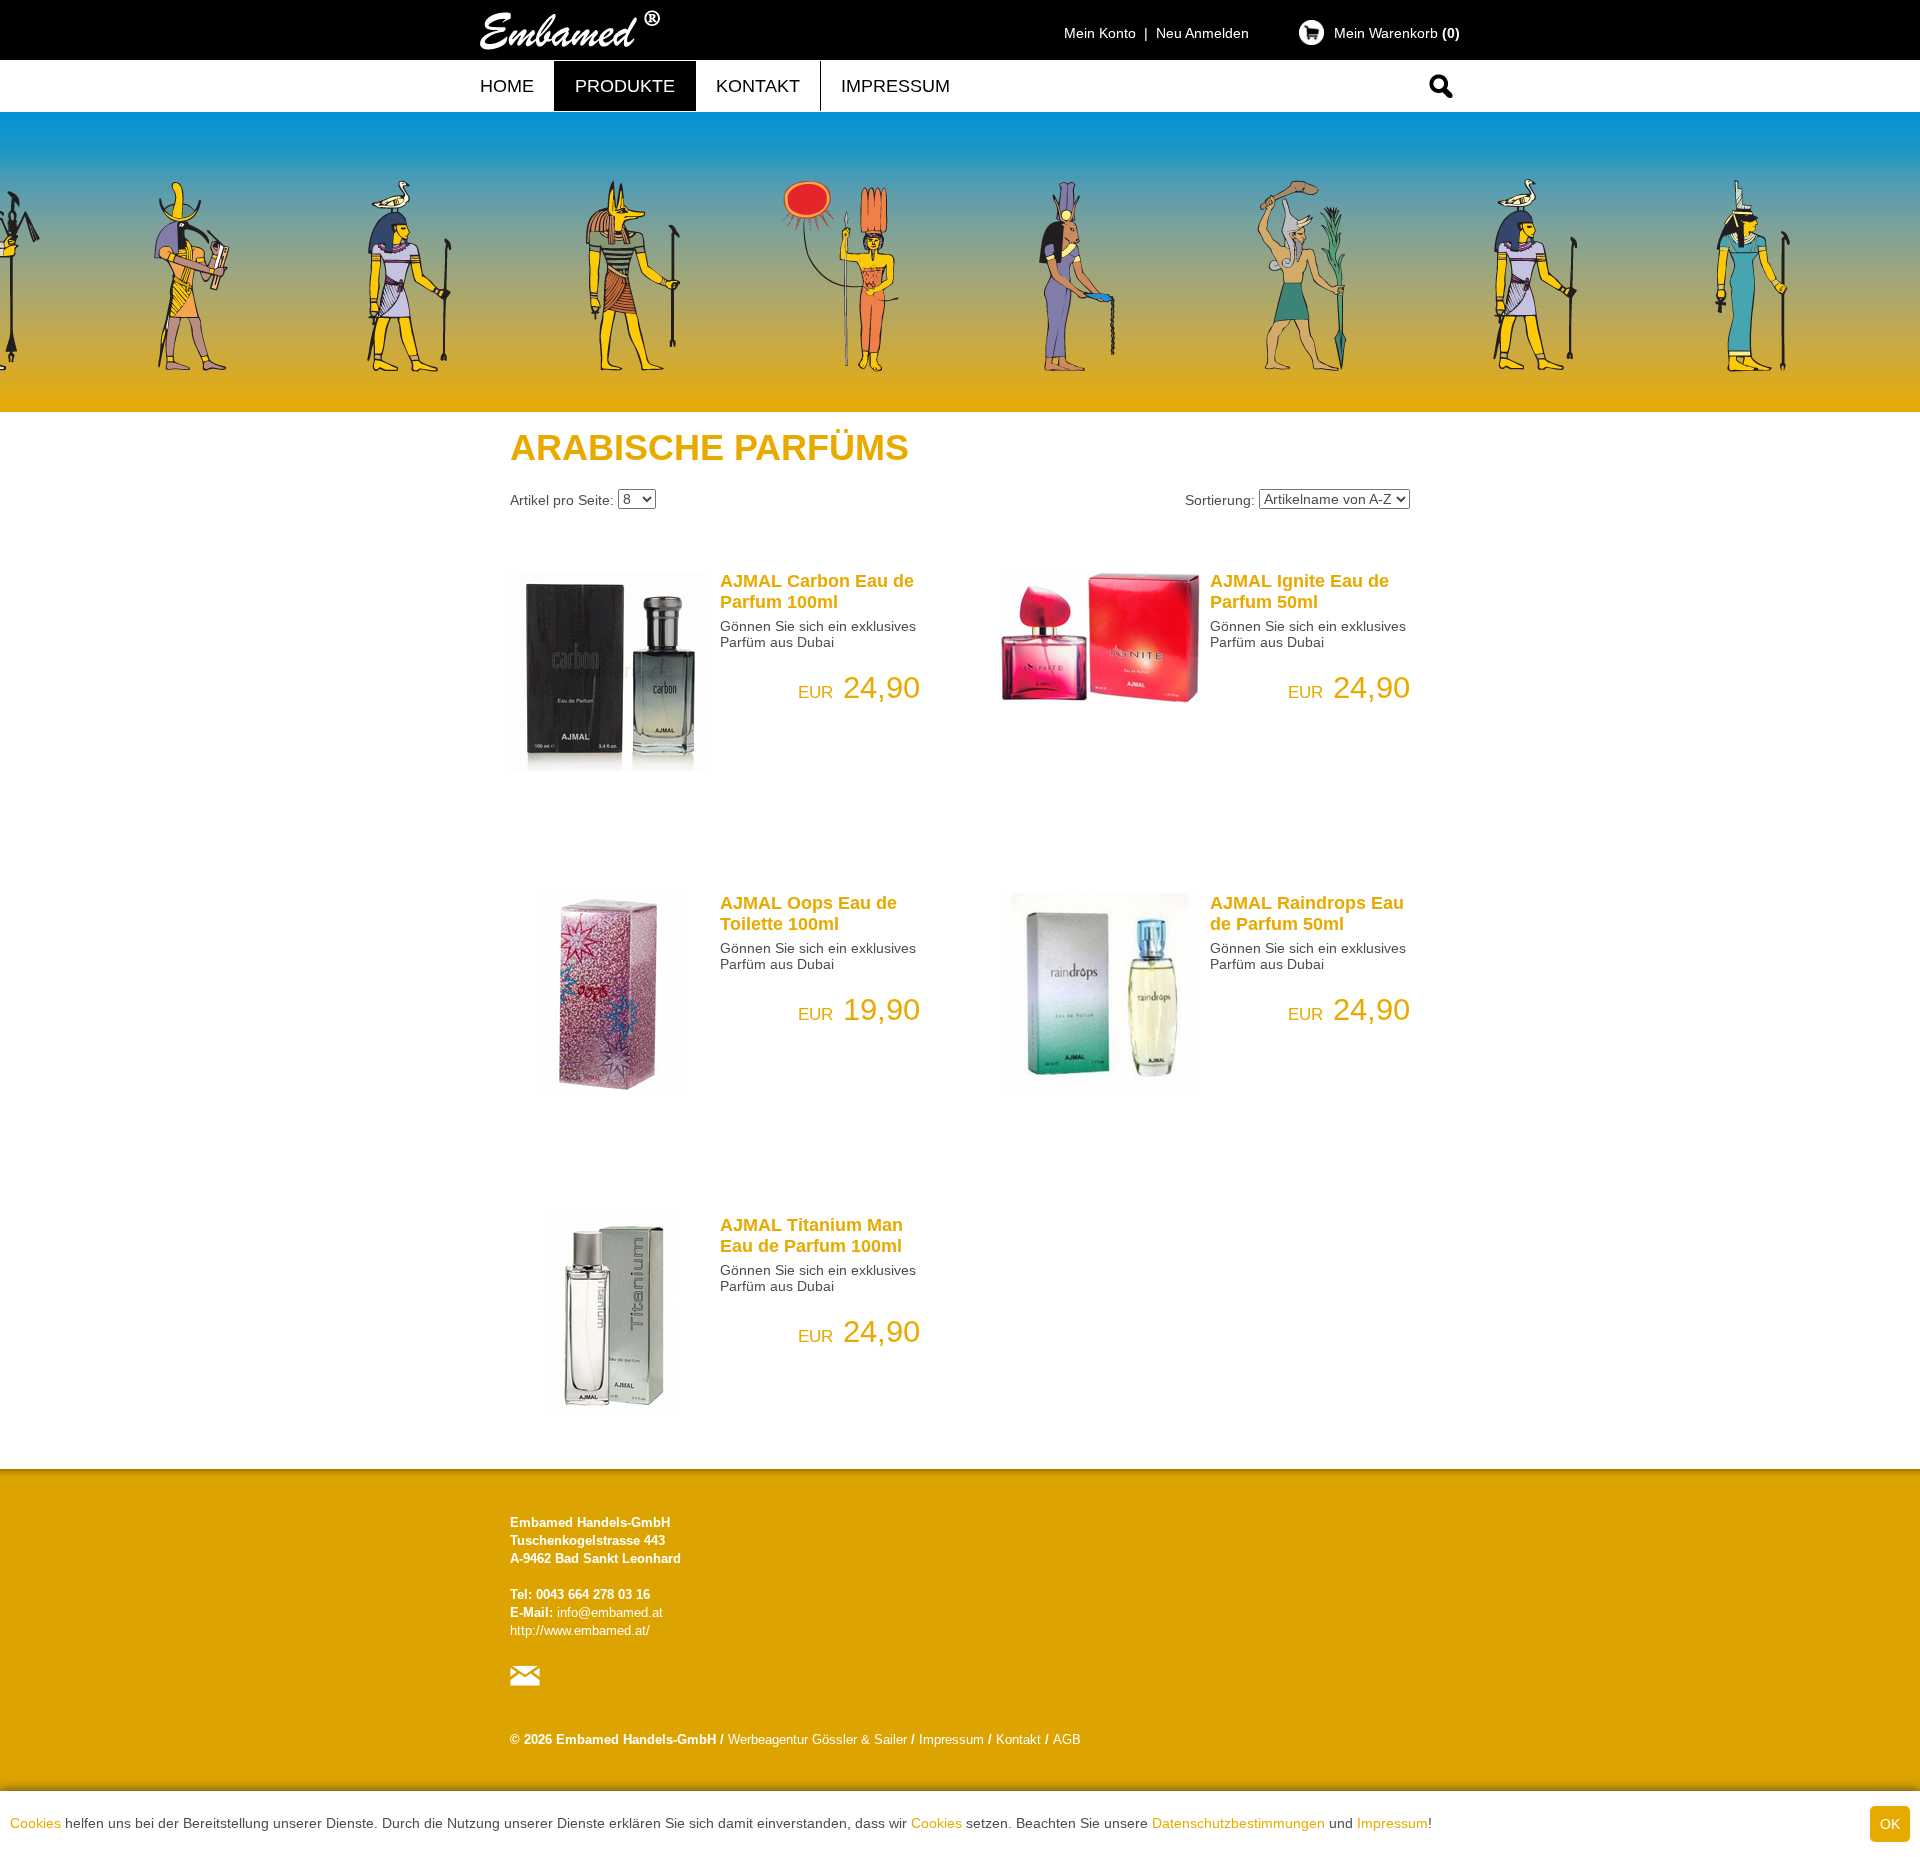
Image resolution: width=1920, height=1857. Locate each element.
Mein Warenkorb (1397, 33)
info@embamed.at (610, 1613)
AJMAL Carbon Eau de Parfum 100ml (817, 591)
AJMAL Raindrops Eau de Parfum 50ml (1307, 913)
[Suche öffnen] (1439, 102)
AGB (1067, 1740)
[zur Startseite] (570, 50)
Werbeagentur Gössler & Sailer (817, 1740)
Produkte (625, 86)
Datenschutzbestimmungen (1238, 1823)
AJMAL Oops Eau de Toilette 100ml (808, 913)
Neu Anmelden (1202, 33)
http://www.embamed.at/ (580, 1631)
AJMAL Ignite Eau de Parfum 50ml (1299, 591)
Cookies (35, 1823)
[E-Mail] (530, 1686)
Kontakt (758, 86)
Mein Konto (1100, 33)
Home (507, 86)
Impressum (1392, 1823)
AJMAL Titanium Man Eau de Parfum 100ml (811, 1235)
